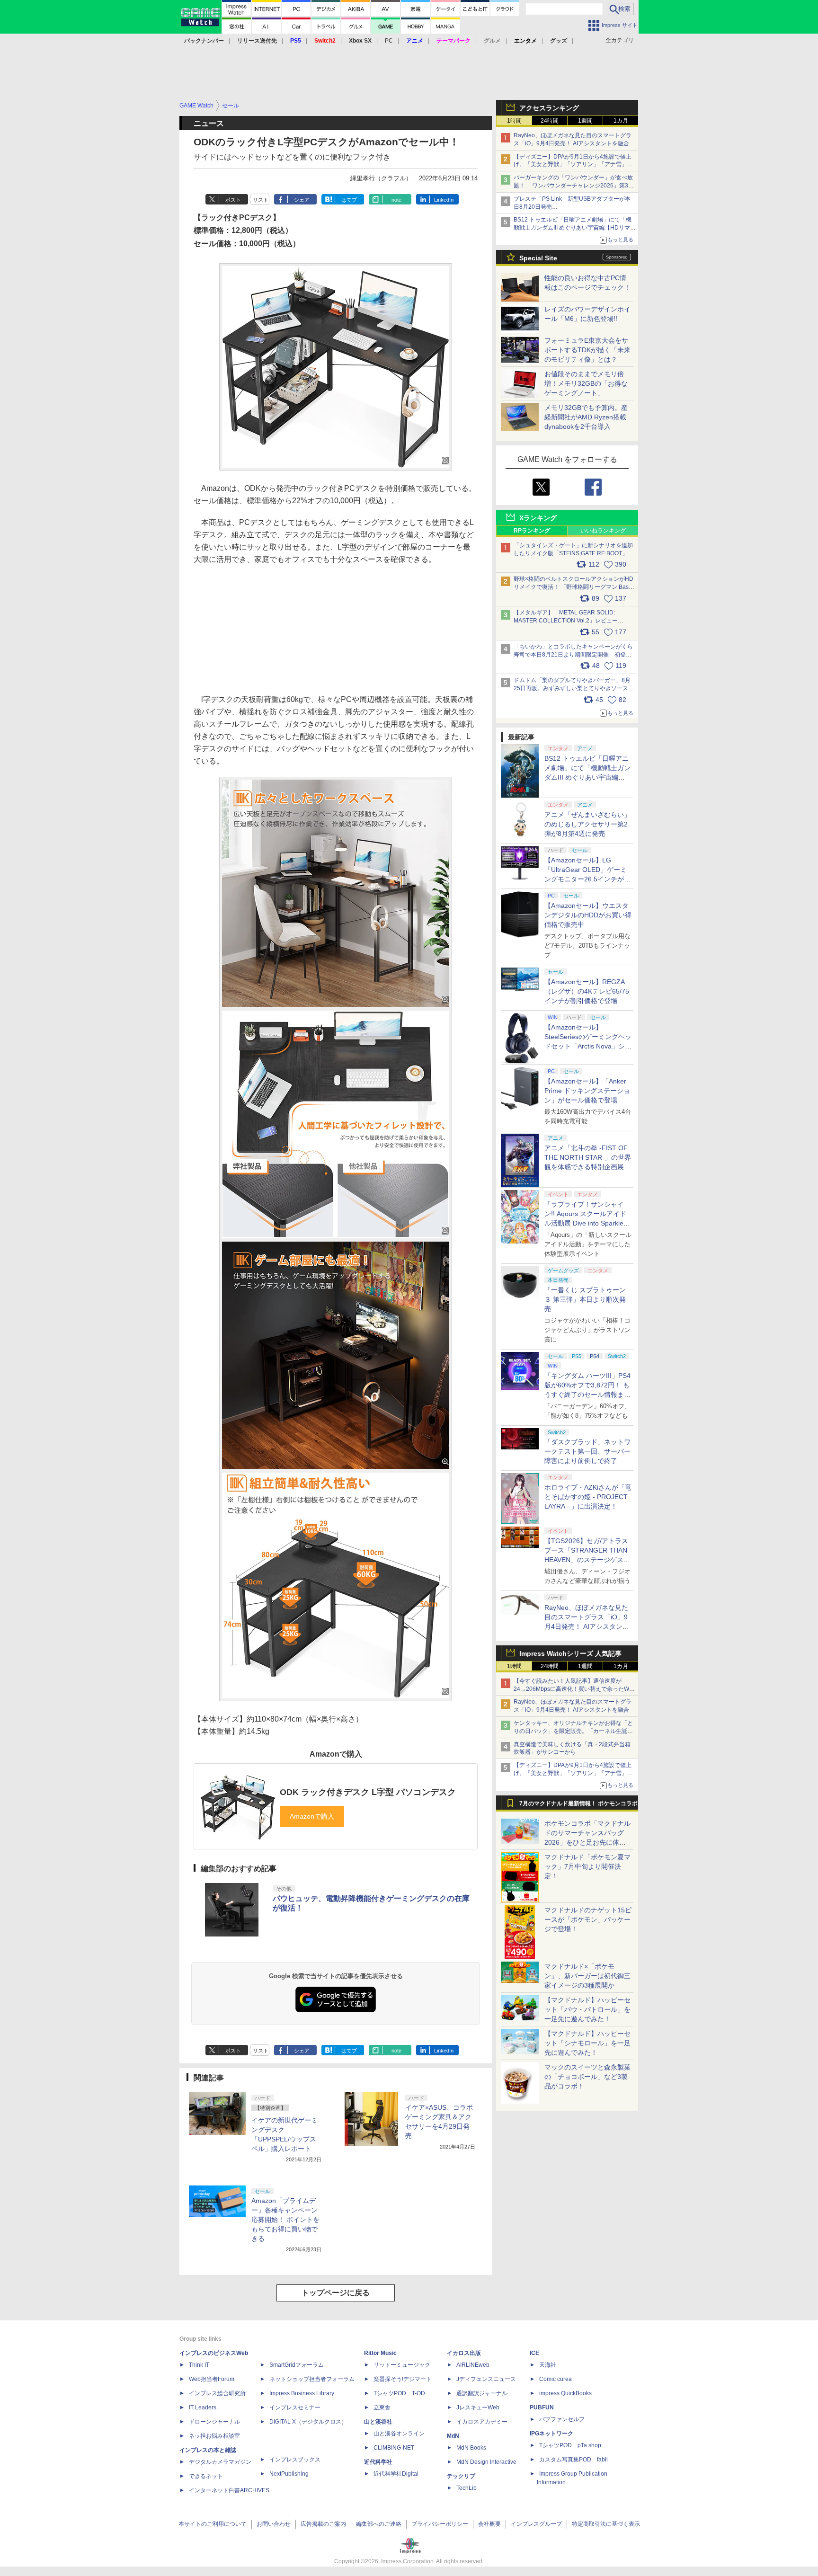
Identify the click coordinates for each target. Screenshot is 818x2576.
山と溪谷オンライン (399, 2434)
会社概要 (489, 2524)
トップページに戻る (336, 2293)
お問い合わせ (274, 2524)
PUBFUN (542, 2407)
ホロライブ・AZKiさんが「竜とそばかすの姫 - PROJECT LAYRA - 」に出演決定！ (588, 1497)
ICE (534, 2353)
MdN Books (471, 2448)
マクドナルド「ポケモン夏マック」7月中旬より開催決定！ (587, 1866)
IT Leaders (203, 2407)
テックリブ (461, 2476)
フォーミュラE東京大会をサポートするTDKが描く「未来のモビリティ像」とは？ (587, 350)
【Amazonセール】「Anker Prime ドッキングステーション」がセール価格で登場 (587, 1091)
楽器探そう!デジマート (403, 2379)
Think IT (199, 2365)
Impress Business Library (302, 2393)
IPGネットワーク (551, 2434)
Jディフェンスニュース (486, 2379)
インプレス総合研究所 (217, 2393)
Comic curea (556, 2379)
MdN (453, 2436)
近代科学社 (378, 2462)
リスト (261, 200)
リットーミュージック (402, 2365)
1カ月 (621, 121)
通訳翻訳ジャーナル (482, 2393)
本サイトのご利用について (213, 2524)
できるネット (206, 2476)
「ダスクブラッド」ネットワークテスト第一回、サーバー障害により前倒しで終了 (587, 1451)
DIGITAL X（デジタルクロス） (308, 2422)
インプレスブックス (295, 2460)
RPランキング (532, 531)
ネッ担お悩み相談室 (214, 2436)
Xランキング (538, 518)
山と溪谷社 (378, 2422)
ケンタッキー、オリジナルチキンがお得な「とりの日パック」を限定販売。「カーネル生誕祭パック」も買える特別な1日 (573, 1731)
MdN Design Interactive (486, 2462)
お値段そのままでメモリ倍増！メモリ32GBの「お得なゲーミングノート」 (586, 383)
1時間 (514, 121)
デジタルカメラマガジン (220, 2462)
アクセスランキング (549, 108)
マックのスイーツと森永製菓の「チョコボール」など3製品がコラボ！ (587, 2077)
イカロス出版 (464, 2353)
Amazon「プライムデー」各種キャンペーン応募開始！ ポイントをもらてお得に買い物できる (285, 2220)
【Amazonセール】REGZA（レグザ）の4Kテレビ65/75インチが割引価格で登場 (587, 991)
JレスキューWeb (478, 2407)
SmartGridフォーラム (297, 2365)
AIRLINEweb (473, 2365)
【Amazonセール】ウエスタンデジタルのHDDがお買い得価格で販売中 (588, 915)
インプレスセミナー (295, 2407)
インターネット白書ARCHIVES (229, 2490)
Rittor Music (380, 2353)
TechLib (467, 2488)
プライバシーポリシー (440, 2524)
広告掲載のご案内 (323, 2524)
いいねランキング (603, 531)
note (396, 200)
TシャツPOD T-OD (399, 2393)
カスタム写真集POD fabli (573, 2460)
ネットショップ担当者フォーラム (312, 2379)
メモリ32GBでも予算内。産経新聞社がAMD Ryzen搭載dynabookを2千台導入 (586, 417)
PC (389, 41)
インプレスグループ (536, 2524)
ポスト (233, 200)
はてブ (349, 200)
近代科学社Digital (396, 2474)
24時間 (550, 121)
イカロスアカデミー (482, 2422)
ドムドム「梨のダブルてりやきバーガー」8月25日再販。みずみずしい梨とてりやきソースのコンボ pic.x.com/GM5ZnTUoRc (574, 688)
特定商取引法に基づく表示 (606, 2524)
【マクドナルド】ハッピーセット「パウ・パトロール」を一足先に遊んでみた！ (587, 2009)
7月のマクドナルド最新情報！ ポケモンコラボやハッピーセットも (578, 1806)
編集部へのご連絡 (379, 2524)
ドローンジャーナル (214, 2422)
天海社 (548, 2365)
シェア (302, 200)
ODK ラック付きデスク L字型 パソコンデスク (368, 1792)
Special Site (538, 258)
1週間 (585, 121)
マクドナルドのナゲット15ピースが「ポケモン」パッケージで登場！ (588, 1919)
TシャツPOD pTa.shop (570, 2445)
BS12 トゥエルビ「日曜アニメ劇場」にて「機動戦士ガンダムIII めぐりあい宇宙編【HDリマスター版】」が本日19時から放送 (575, 228)
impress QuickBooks (565, 2393)
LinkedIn (444, 200)
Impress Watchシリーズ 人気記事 (570, 1653)
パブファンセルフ (562, 2419)
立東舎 (382, 2407)
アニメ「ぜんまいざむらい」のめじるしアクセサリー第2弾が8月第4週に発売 (587, 824)
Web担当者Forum (212, 2379)
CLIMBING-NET (394, 2448)
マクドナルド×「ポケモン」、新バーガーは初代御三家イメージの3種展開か (587, 1976)
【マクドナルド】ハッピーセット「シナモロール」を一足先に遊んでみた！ (587, 2043)
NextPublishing (289, 2474)
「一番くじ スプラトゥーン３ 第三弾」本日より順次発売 (585, 1299)
